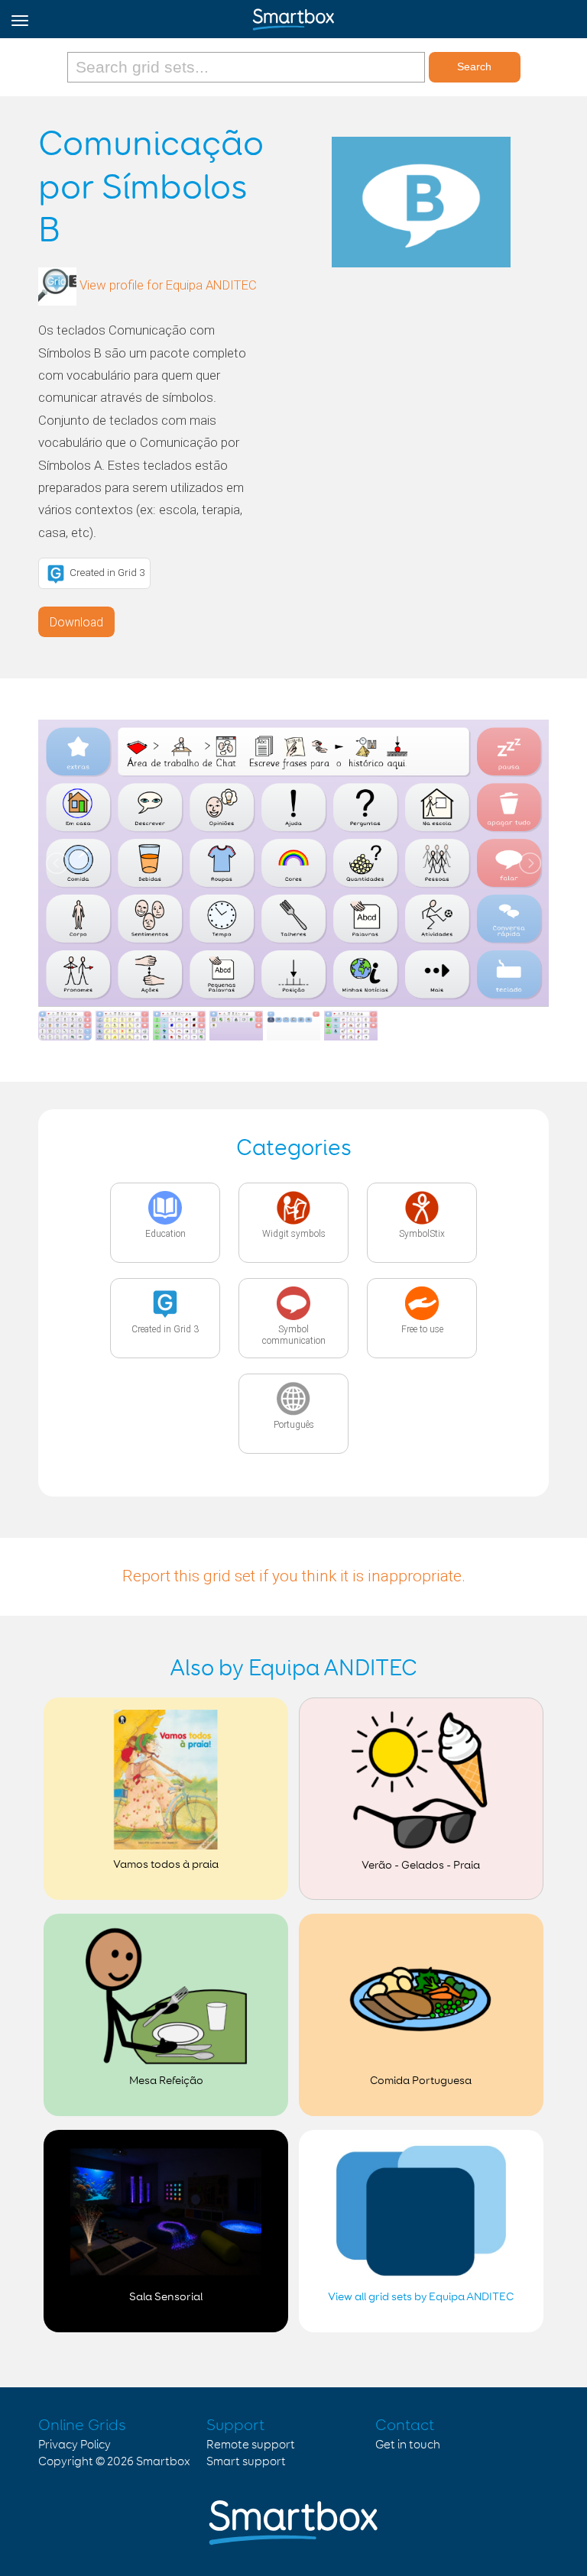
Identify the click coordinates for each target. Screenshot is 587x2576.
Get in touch (408, 2445)
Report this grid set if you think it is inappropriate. (294, 1576)
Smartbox (163, 2462)
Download (76, 622)
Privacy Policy (75, 2445)
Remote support (251, 2445)
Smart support (246, 2462)
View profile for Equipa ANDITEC (168, 286)
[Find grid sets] (248, 67)
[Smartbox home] (293, 16)
